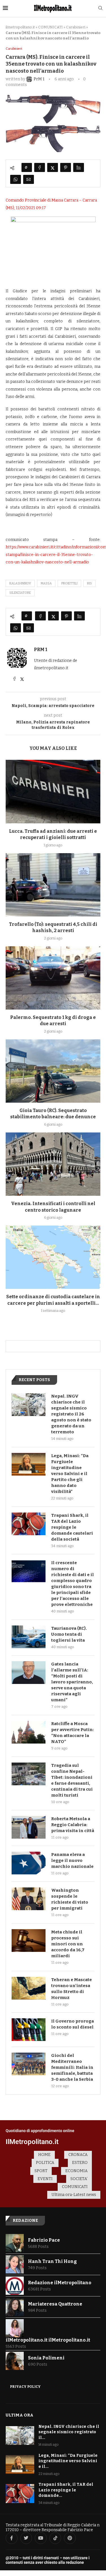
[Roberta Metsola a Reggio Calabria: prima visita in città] (29, 1827)
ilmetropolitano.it (20, 27)
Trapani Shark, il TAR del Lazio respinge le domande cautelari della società (72, 1527)
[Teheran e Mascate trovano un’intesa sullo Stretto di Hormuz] (29, 1988)
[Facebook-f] (12, 2538)
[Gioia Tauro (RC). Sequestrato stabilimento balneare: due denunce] (53, 1071)
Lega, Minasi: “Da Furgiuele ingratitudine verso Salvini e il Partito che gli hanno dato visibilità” (70, 1474)
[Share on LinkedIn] (79, 167)
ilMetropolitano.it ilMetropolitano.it (48, 2340)
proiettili (69, 583)
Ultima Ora (20, 2415)
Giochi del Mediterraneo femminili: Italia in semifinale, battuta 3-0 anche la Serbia (72, 2067)
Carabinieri (76, 27)
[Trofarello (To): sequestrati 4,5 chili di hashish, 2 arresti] (53, 885)
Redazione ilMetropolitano (60, 2283)
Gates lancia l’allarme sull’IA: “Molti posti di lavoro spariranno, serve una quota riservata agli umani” (72, 1682)
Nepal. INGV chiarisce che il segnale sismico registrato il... (69, 2432)
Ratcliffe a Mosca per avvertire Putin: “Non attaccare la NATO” (73, 1733)
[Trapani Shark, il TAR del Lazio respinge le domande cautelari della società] (29, 1524)
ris (89, 583)
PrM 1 (41, 650)
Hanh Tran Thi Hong (52, 2261)
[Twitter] (26, 2538)
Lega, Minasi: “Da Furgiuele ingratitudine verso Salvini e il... (68, 2461)
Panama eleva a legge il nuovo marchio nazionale (72, 1860)
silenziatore (20, 593)
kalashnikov (20, 583)
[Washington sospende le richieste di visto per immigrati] (29, 1899)
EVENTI (45, 2179)
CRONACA (78, 2155)
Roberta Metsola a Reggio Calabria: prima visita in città (73, 1825)
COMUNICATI (50, 27)
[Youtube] (41, 2538)
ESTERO (80, 2163)
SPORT (41, 2171)
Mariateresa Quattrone (55, 2304)
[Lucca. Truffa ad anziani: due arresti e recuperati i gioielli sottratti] (53, 791)
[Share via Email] (29, 179)
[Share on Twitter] (53, 167)
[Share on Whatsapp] (16, 179)
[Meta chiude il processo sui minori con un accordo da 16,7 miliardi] (29, 1941)
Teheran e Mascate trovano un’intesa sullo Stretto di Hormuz (72, 1989)
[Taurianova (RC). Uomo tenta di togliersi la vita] (29, 1637)
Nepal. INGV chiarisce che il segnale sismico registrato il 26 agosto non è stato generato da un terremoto (71, 1414)
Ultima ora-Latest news (74, 2195)
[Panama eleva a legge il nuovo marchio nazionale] (29, 1863)
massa (46, 583)
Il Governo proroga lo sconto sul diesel (73, 2024)
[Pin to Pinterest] (66, 167)
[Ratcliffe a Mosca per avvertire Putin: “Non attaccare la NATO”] (29, 1732)
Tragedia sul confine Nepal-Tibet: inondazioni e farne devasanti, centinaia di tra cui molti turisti (72, 1780)
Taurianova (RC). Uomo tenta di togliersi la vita (69, 1634)
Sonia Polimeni (46, 2358)
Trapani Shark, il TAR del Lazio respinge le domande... (66, 2490)
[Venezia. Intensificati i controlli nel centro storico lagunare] (53, 1164)
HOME (44, 2155)
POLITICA (45, 2163)
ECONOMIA (76, 2171)
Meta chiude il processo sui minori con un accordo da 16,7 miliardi (68, 1944)
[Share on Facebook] (40, 167)
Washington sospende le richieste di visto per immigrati (70, 1899)
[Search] (100, 8)
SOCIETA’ (79, 2179)
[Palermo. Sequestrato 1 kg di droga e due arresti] (53, 978)
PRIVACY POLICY (25, 2387)
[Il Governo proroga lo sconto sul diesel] (29, 2030)
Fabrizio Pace (44, 2240)
